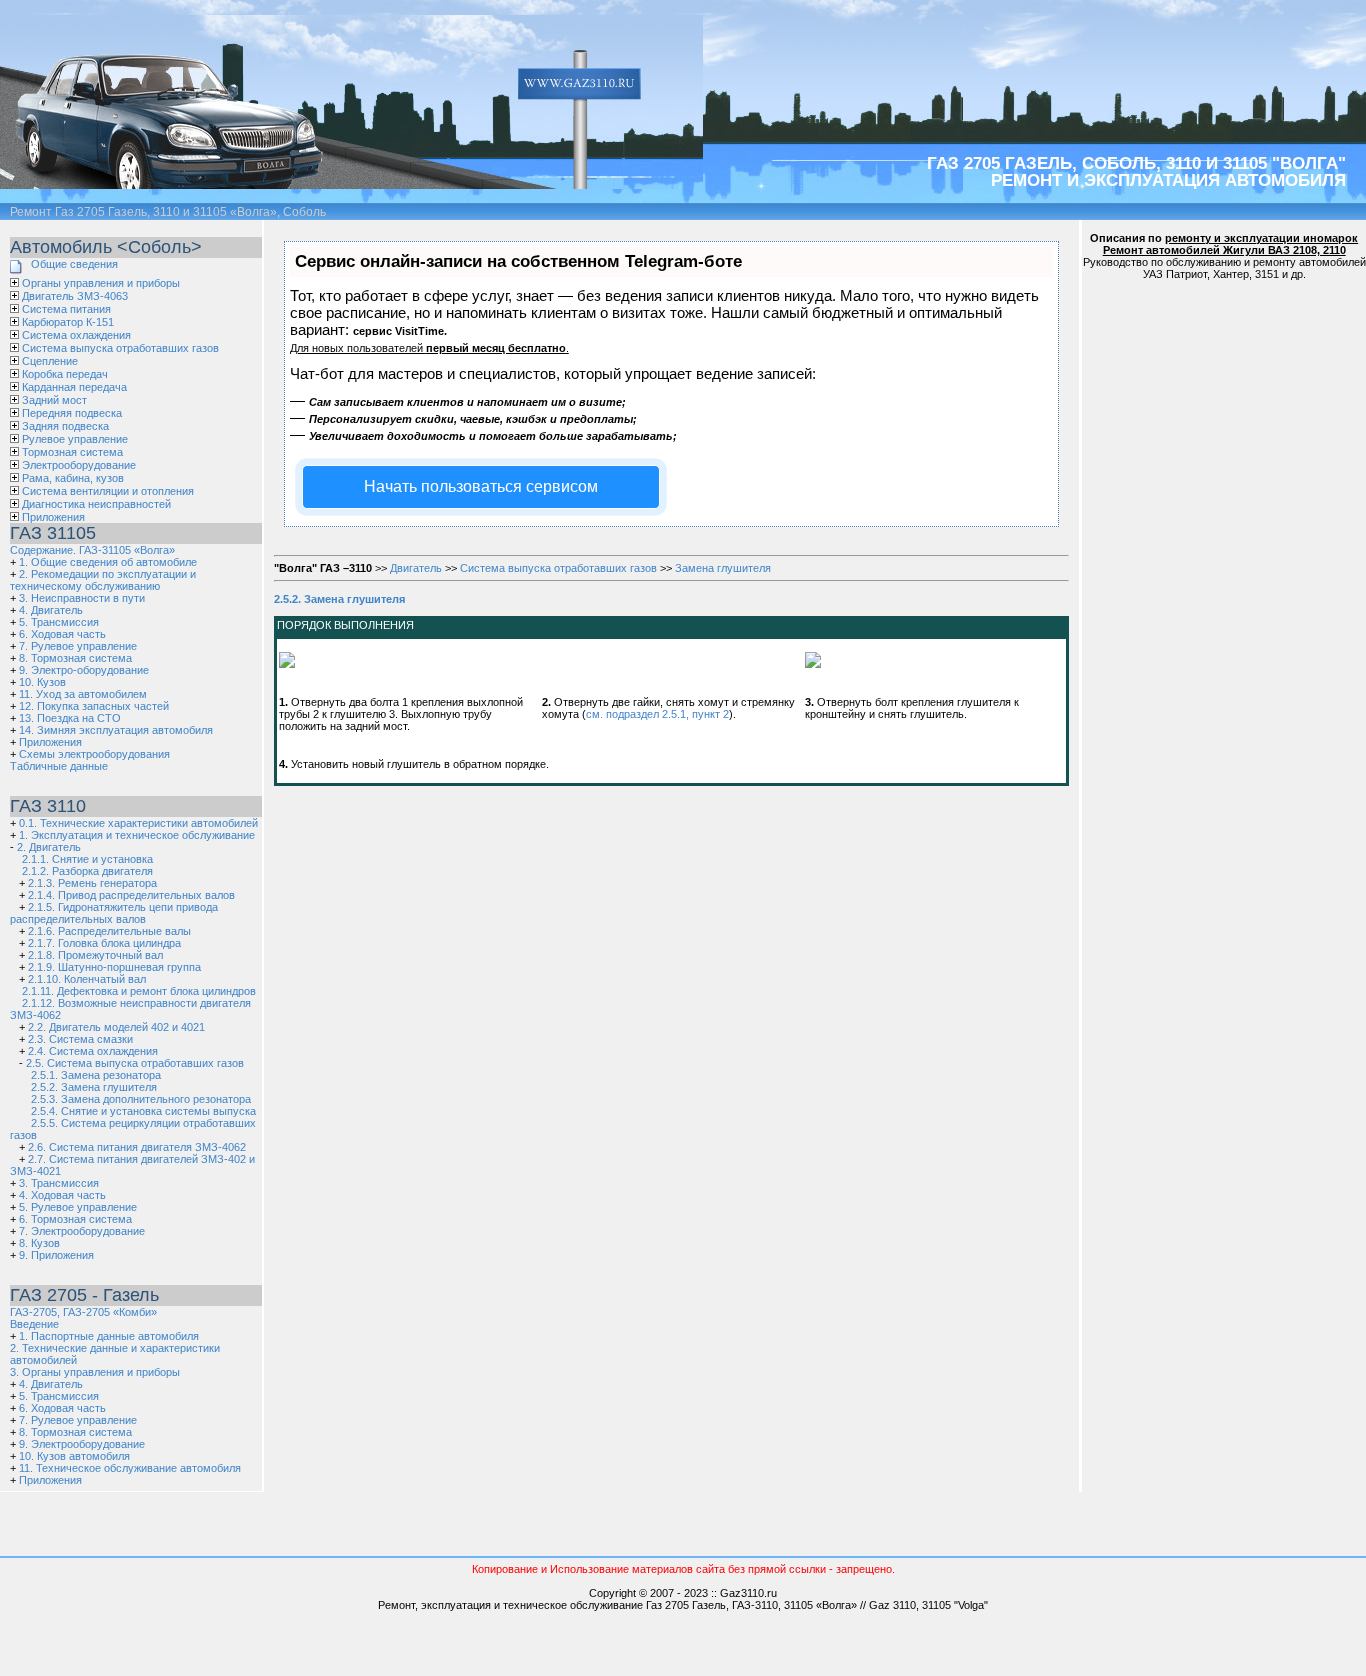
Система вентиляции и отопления (108, 491)
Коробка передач (65, 374)
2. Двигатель (49, 847)
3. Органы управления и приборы (95, 1372)
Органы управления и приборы (101, 283)
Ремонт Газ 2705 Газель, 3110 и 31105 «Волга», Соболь (168, 212)
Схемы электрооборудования (94, 754)
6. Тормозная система (75, 1219)
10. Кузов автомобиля (74, 1456)
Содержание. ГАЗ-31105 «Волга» (92, 550)
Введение (34, 1324)
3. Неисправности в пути (82, 598)
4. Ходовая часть (62, 1195)
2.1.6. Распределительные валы (109, 931)
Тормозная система (72, 452)
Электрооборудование (79, 465)
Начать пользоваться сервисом (481, 486)
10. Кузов (42, 682)
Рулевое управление (75, 439)
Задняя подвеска (65, 426)
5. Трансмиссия (59, 622)
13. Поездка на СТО (70, 718)
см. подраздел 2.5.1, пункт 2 (657, 714)
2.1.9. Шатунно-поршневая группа (114, 967)
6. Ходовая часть (62, 634)
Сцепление (50, 361)
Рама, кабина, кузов (73, 478)
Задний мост (54, 400)
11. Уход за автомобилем (83, 694)
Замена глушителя (723, 568)
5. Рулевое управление (78, 1207)
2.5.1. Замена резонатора (96, 1075)
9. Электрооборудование (82, 1444)
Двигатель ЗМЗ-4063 (75, 296)
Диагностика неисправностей (96, 504)
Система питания (66, 309)
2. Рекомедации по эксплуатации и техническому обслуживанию (103, 580)
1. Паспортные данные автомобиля (109, 1336)
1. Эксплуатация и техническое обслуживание (137, 835)
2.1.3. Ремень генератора (92, 883)
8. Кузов (39, 1243)
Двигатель (416, 568)
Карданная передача (74, 387)
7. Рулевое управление (78, 646)
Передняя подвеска (72, 413)
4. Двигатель (51, 610)
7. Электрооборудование (82, 1231)
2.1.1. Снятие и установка (87, 859)
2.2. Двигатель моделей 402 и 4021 (116, 1027)
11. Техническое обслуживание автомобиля (130, 1468)
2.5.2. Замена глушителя (94, 1087)
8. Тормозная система (75, 658)
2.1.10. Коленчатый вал (87, 979)
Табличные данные (59, 766)
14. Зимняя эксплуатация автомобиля (116, 730)
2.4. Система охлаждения (93, 1051)
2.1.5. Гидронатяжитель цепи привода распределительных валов (114, 913)
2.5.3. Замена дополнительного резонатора (141, 1099)
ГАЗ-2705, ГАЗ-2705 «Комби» (83, 1312)
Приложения (53, 517)
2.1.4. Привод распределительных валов (131, 895)
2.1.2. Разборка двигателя (87, 871)
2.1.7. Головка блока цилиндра (104, 943)
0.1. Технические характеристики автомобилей (138, 823)
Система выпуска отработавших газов (120, 348)
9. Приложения (56, 1255)
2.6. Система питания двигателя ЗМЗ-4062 (137, 1147)
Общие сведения (74, 264)
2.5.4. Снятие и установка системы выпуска (143, 1111)
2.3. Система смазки (80, 1039)
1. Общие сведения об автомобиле (108, 562)
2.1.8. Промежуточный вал (95, 955)
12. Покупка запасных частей (94, 706)
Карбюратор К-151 (68, 322)
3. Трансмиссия (59, 1183)
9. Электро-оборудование (84, 670)
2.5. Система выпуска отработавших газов (135, 1063)
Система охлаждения (76, 335)
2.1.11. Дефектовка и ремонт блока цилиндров (139, 991)
